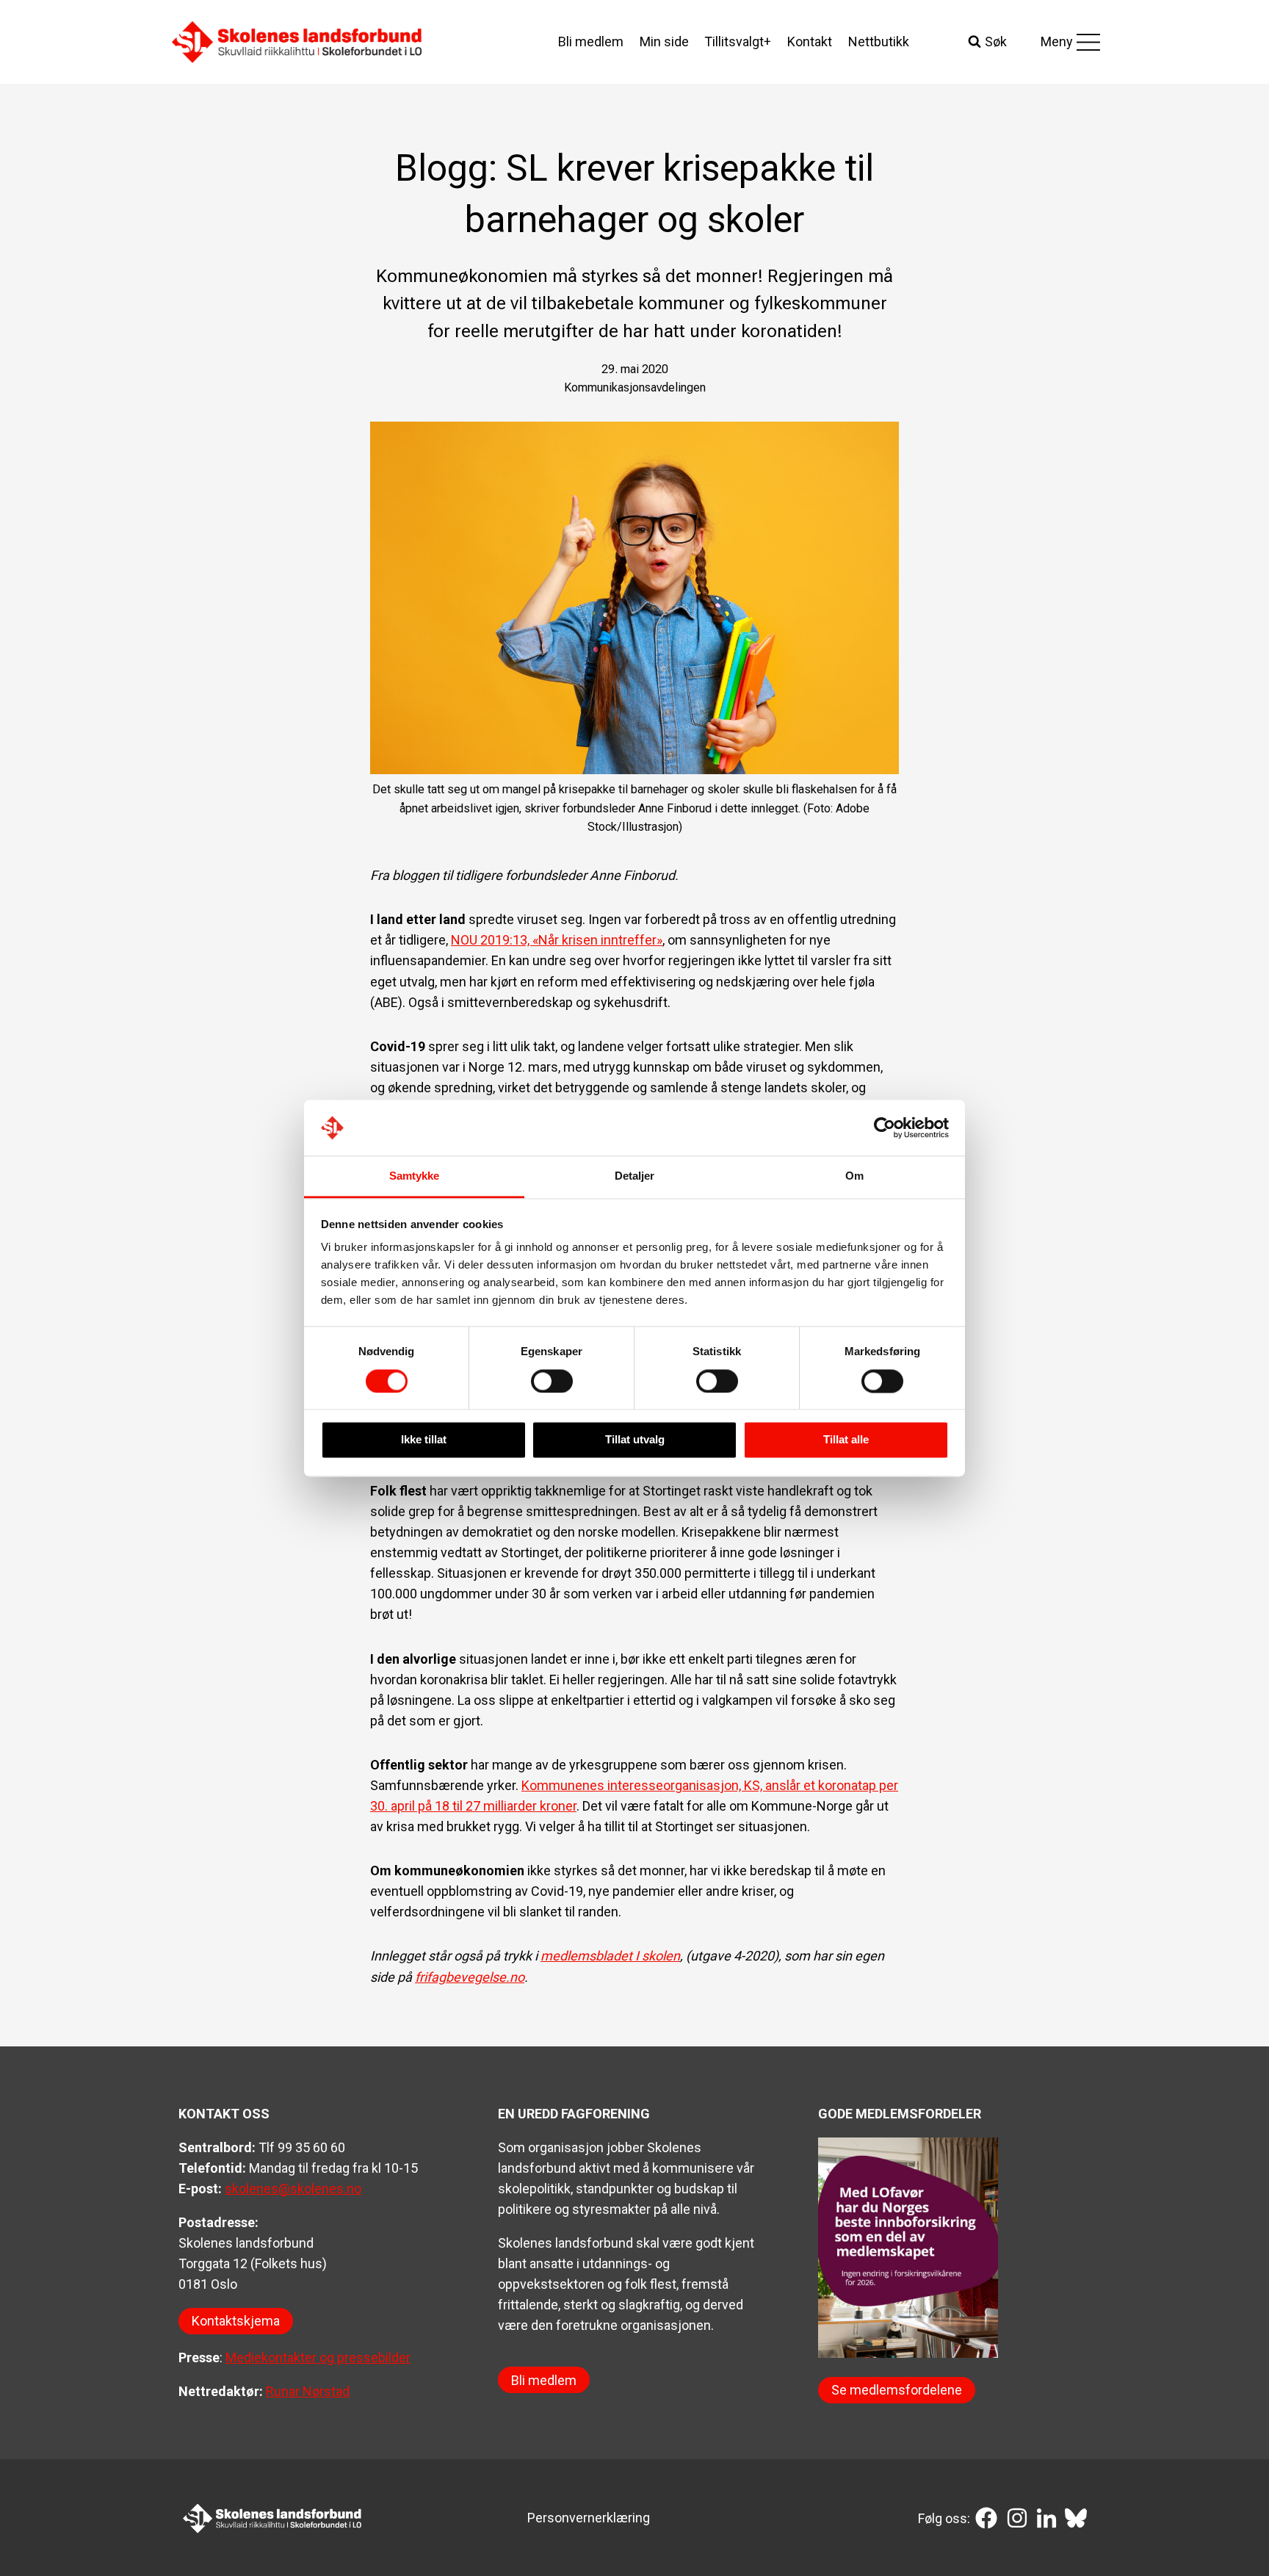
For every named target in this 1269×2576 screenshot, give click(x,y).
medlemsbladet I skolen (610, 1956)
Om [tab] (854, 1176)
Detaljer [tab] (635, 1176)
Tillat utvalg (635, 1440)
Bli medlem (591, 42)
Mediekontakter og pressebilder (318, 2357)
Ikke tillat (424, 1440)
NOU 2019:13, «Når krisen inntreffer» (557, 940)
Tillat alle (846, 1440)
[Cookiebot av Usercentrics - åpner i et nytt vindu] (885, 1128)
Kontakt (810, 42)
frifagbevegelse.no (470, 1977)
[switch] (552, 1381)
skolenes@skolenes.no (293, 2189)
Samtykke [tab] (415, 1176)
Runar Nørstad (308, 2391)
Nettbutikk (879, 42)
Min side (664, 42)
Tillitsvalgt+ (738, 42)
